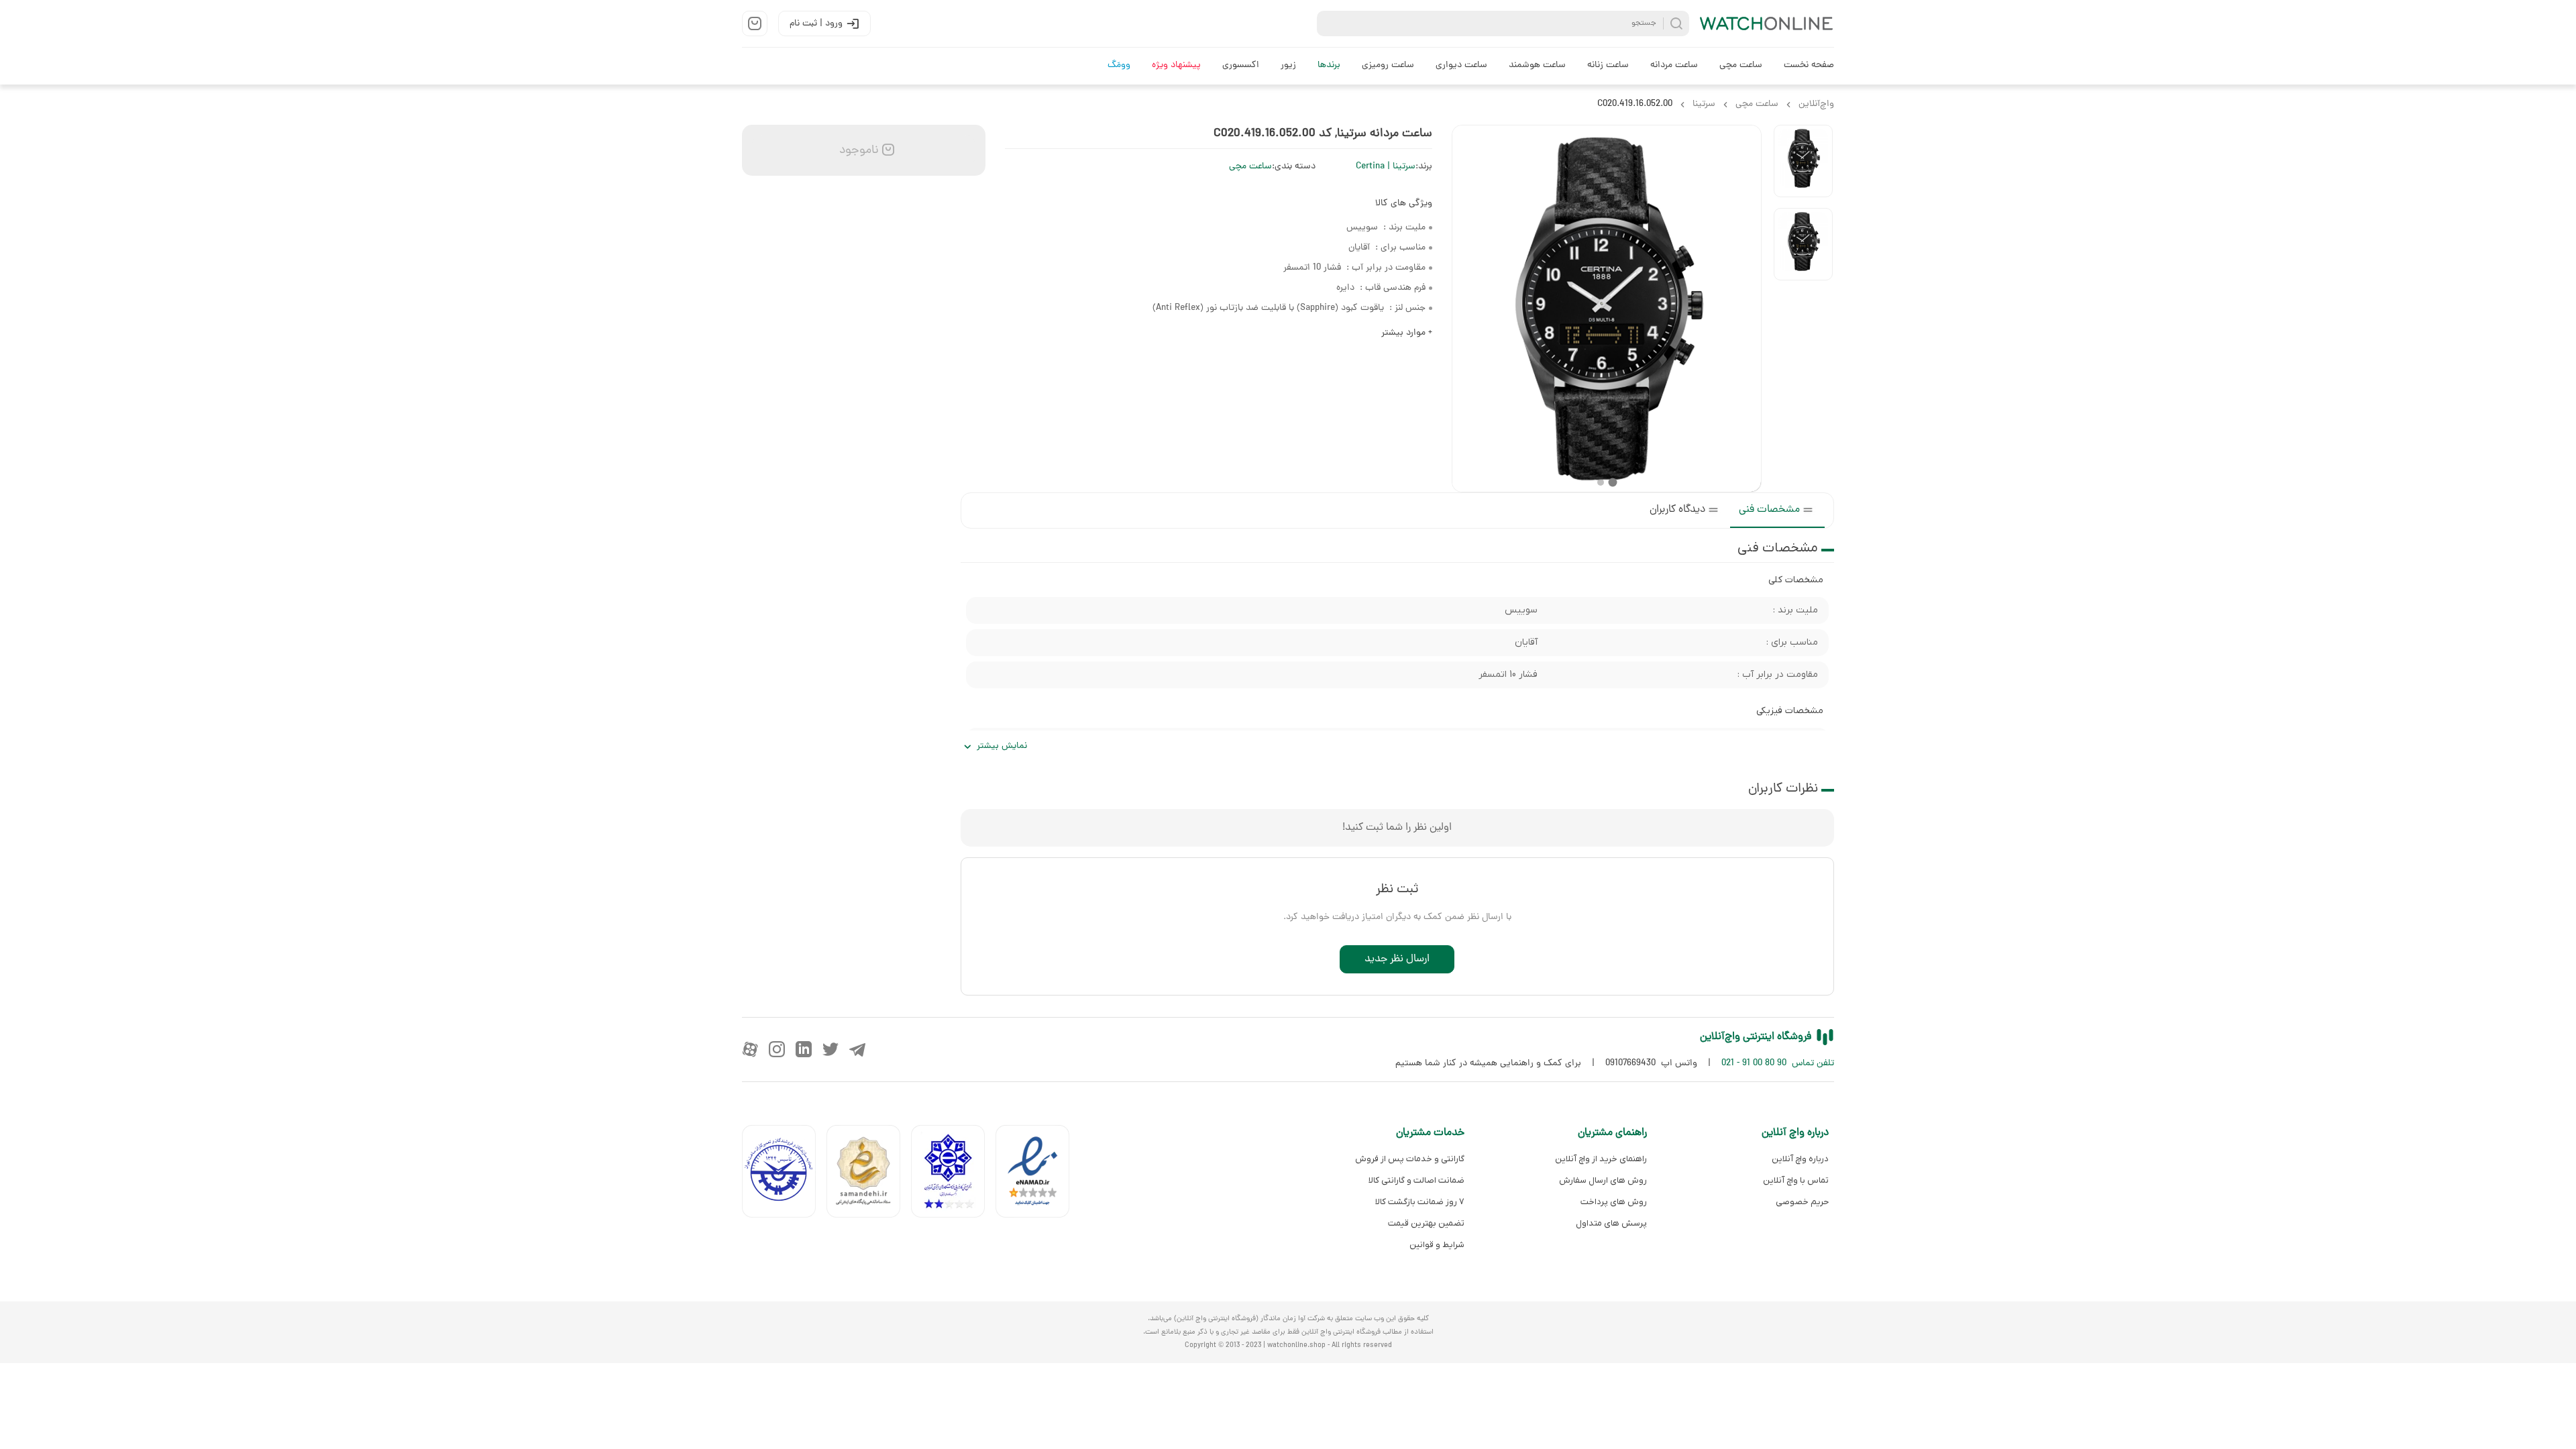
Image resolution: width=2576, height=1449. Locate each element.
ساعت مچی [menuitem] (1741, 65)
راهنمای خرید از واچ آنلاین (1601, 1159)
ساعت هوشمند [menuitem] (1537, 65)
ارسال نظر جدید (1397, 959)
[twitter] (830, 1049)
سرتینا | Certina (1386, 167)
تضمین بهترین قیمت (1426, 1223)
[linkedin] (804, 1049)
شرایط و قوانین (1437, 1245)
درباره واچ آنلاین (1800, 1159)
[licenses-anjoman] (953, 1174)
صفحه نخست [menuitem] (1809, 65)
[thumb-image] (1803, 161)
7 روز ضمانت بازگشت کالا (1420, 1202)
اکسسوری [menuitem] (1241, 65)
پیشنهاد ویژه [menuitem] (1176, 65)
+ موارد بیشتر (1407, 333)
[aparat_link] (750, 1049)
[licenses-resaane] (869, 1174)
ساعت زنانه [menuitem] (1608, 65)
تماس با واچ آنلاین (1796, 1180)
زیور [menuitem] (1288, 65)
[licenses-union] (784, 1174)
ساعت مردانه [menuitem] (1674, 65)
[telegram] (857, 1049)
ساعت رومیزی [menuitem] (1388, 65)
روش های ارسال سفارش (1603, 1180)
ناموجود (857, 151)
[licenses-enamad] (1038, 1174)
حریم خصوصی (1802, 1202)
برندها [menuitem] (1329, 65)
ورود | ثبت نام (816, 24)
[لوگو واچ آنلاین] (1767, 23)
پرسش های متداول (1611, 1223)
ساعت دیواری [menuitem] (1461, 65)
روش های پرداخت (1613, 1202)
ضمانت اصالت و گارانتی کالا (1416, 1180)
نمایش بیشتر (1002, 746)
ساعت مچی (1250, 167)
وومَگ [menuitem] (1119, 65)
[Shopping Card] (755, 23)
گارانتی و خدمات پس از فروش (1410, 1159)
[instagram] (777, 1049)
